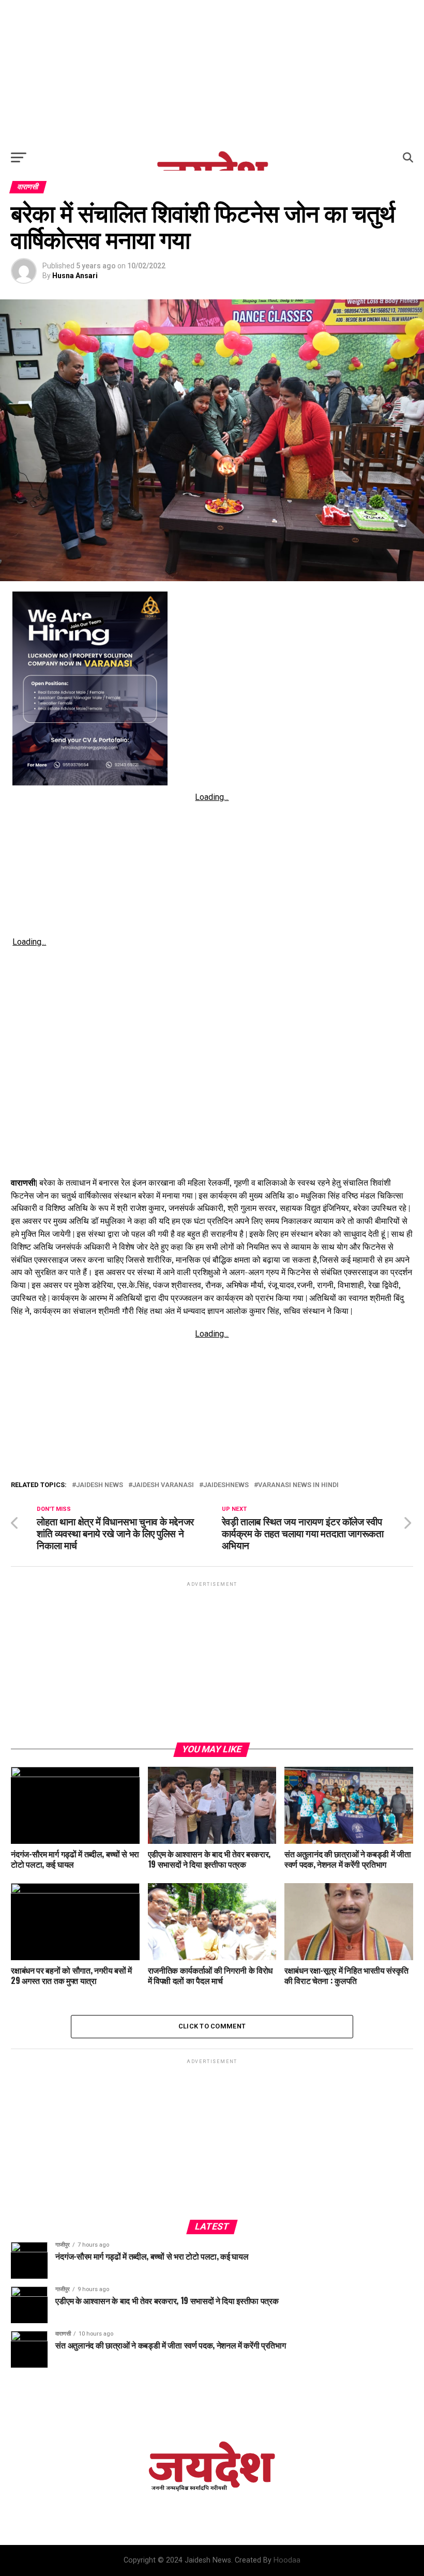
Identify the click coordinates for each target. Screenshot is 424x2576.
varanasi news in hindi (298, 1485)
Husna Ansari (75, 276)
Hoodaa (287, 2560)
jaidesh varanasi (163, 1485)
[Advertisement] (212, 72)
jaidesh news (100, 1485)
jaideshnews (226, 1485)
